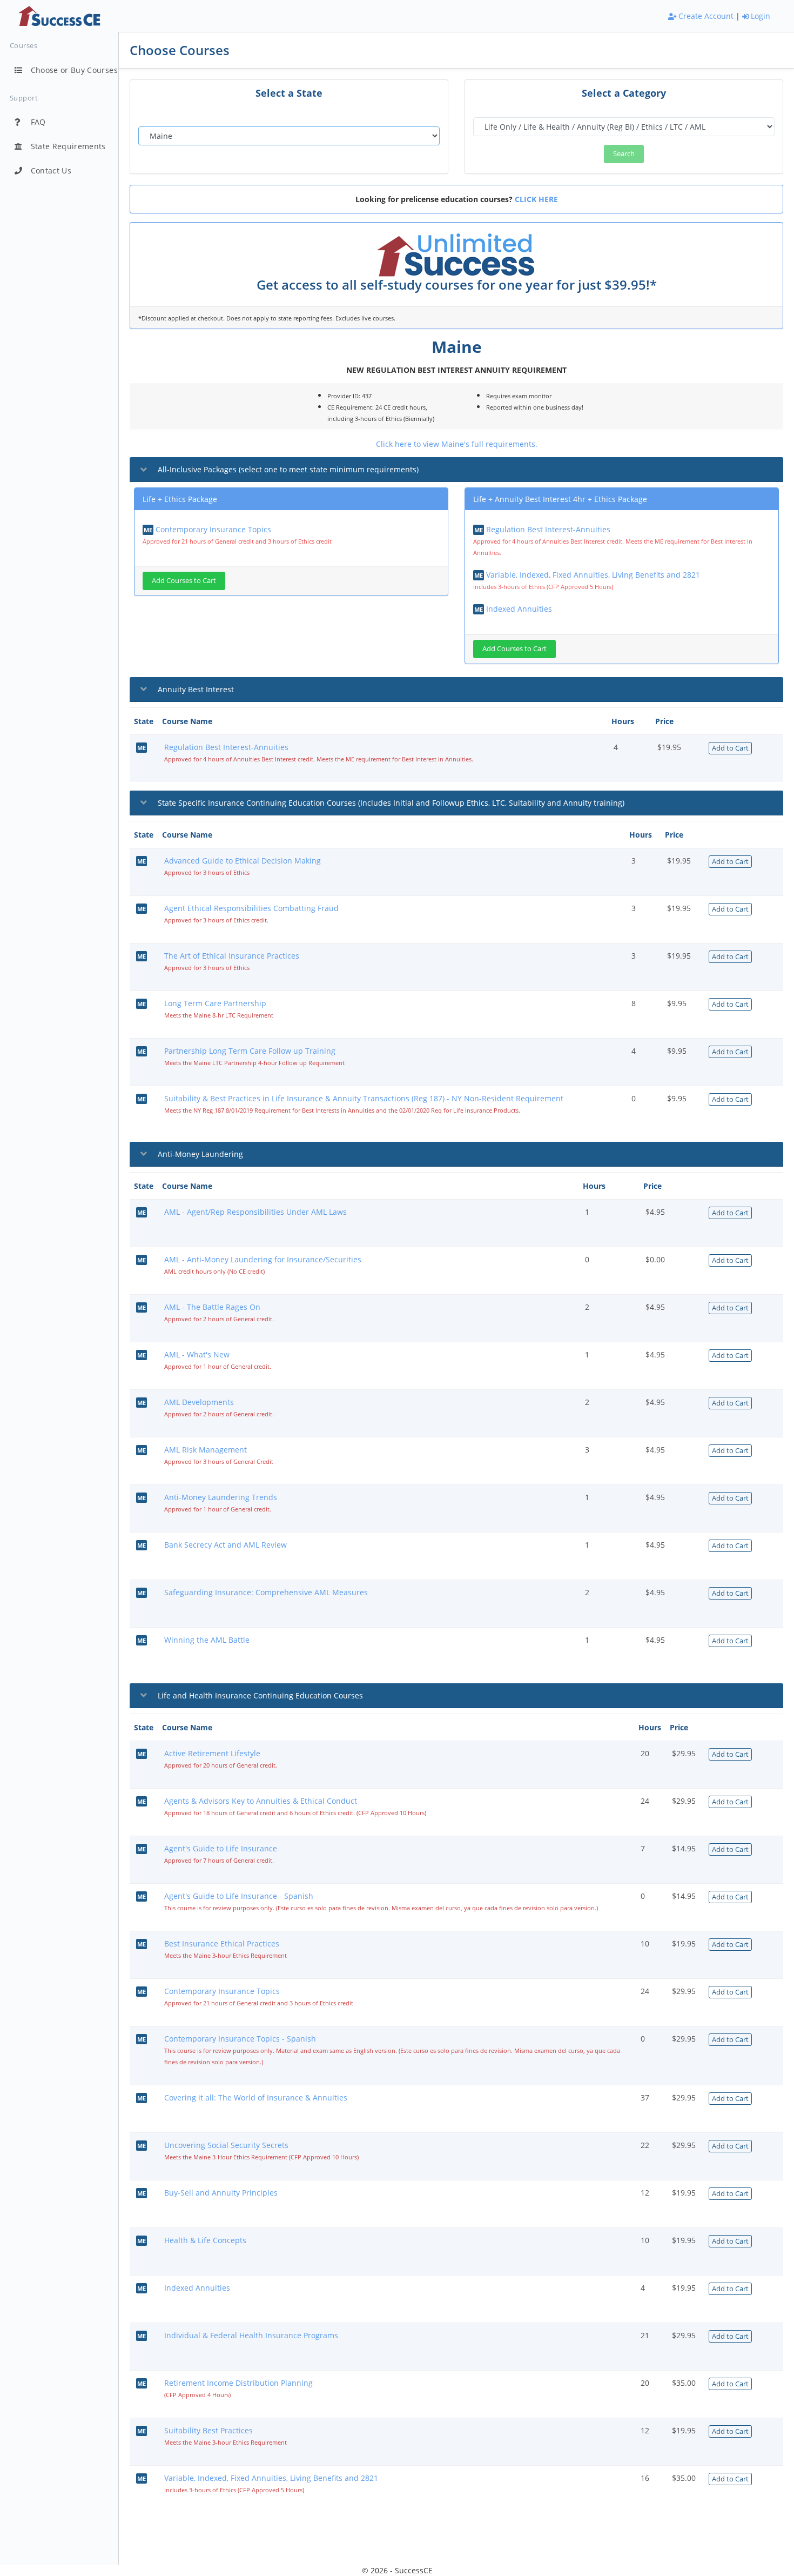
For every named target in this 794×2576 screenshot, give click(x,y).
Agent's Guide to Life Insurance (221, 1848)
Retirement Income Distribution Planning (238, 2383)
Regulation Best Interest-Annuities (548, 529)
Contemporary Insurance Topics (213, 529)
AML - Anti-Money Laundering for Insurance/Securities (263, 1259)
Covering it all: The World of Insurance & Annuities (256, 2097)
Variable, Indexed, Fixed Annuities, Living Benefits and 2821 (593, 575)
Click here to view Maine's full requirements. (457, 444)
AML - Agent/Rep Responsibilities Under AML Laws (255, 1212)
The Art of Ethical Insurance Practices (232, 956)
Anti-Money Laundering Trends (221, 1497)
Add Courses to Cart (184, 580)
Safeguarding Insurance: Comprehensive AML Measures (266, 1592)
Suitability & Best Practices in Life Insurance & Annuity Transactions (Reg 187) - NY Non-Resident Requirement (364, 1098)
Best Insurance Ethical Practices (222, 1943)
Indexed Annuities (519, 609)
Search (624, 153)
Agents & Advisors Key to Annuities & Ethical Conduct (261, 1801)
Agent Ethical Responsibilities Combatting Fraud (251, 908)
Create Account (705, 16)
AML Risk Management (206, 1450)
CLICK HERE (536, 199)
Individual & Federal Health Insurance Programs (251, 2335)
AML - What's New (197, 1354)
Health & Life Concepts (205, 2240)
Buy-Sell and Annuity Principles (221, 2193)
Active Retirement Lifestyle (212, 1753)
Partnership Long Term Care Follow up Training (250, 1051)
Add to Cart (730, 748)
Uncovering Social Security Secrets (226, 2145)
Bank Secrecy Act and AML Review (226, 1545)
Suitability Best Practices (208, 2430)
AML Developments (199, 1402)
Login (759, 16)
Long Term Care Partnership (215, 1003)
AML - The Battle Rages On (212, 1307)
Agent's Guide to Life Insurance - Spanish (239, 1896)
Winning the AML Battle (207, 1640)
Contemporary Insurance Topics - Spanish (240, 2039)
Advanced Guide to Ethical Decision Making (243, 861)
